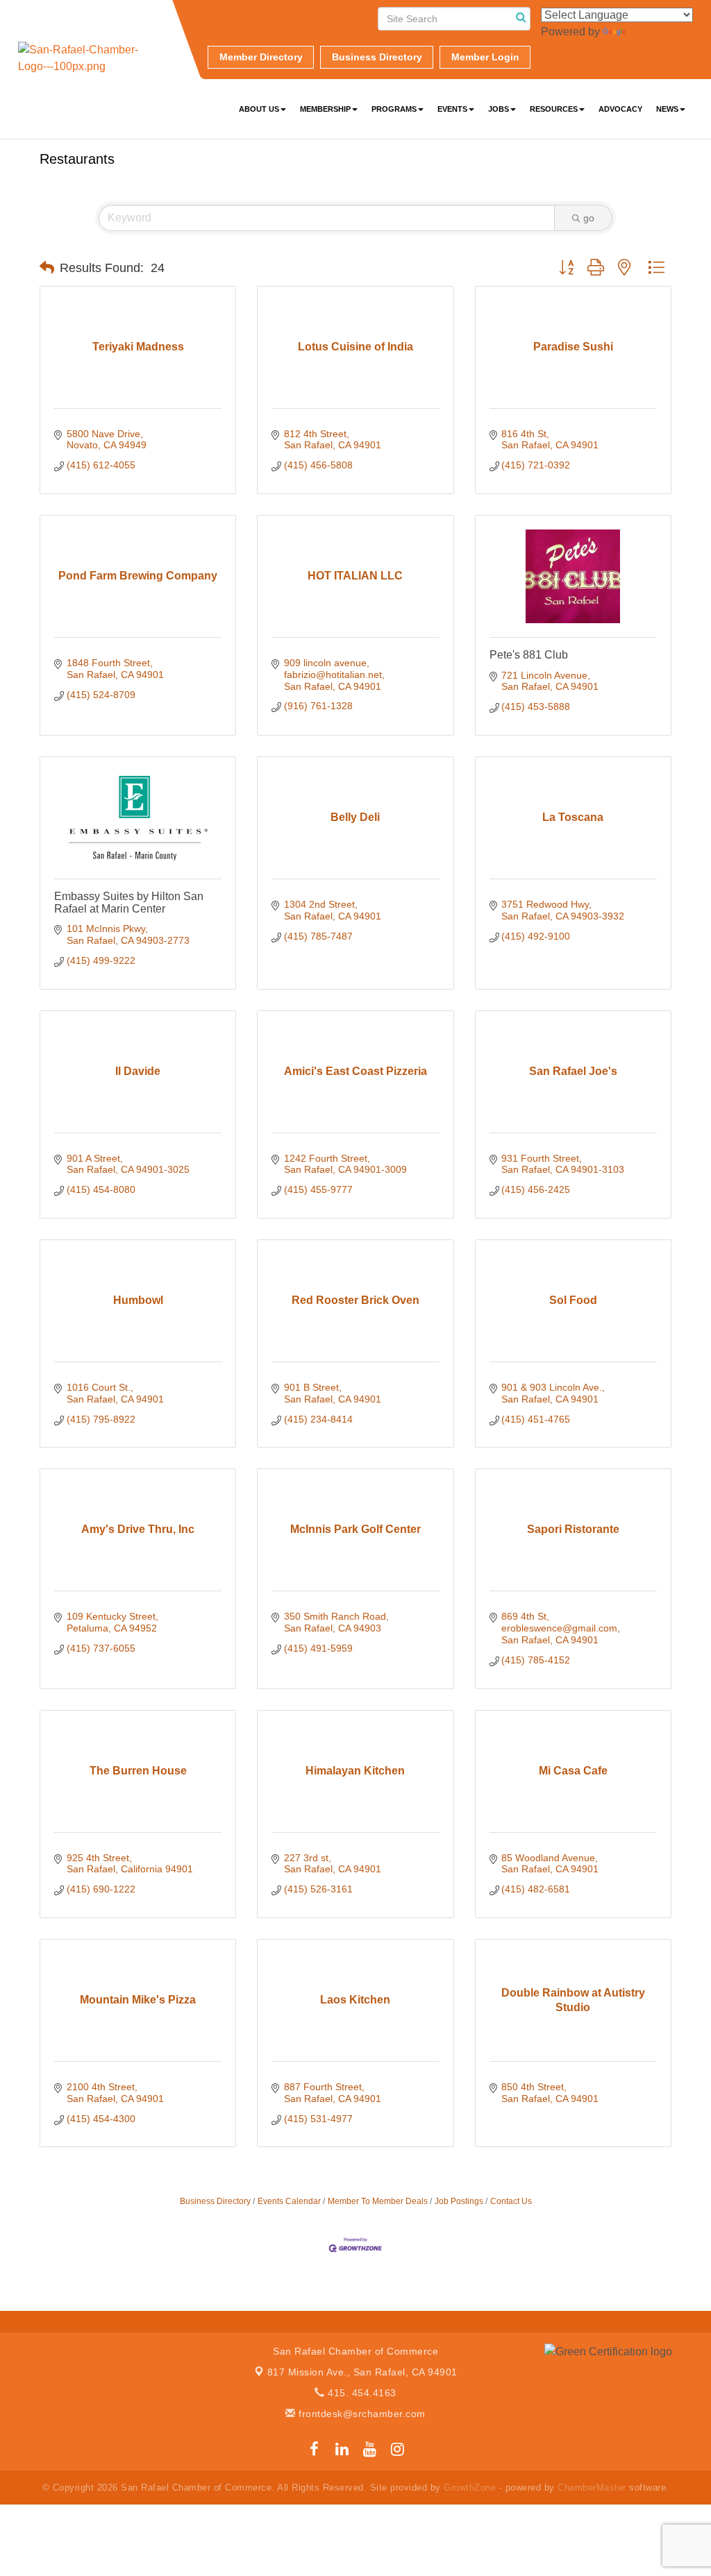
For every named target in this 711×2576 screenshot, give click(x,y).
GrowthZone (470, 2488)
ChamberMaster (592, 2488)
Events (452, 109)
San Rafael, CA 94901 (362, 2372)
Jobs (499, 109)
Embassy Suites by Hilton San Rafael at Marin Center (129, 903)
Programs (394, 109)
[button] (47, 268)
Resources (554, 109)
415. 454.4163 (361, 2393)
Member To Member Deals (378, 2201)
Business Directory (215, 2201)
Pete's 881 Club (529, 655)
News (667, 109)
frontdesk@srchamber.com (361, 2414)
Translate (651, 32)
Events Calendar (289, 2201)
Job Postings (459, 2201)
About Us (259, 109)
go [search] (589, 218)
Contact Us (511, 2201)
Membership (325, 109)
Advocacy (620, 109)
